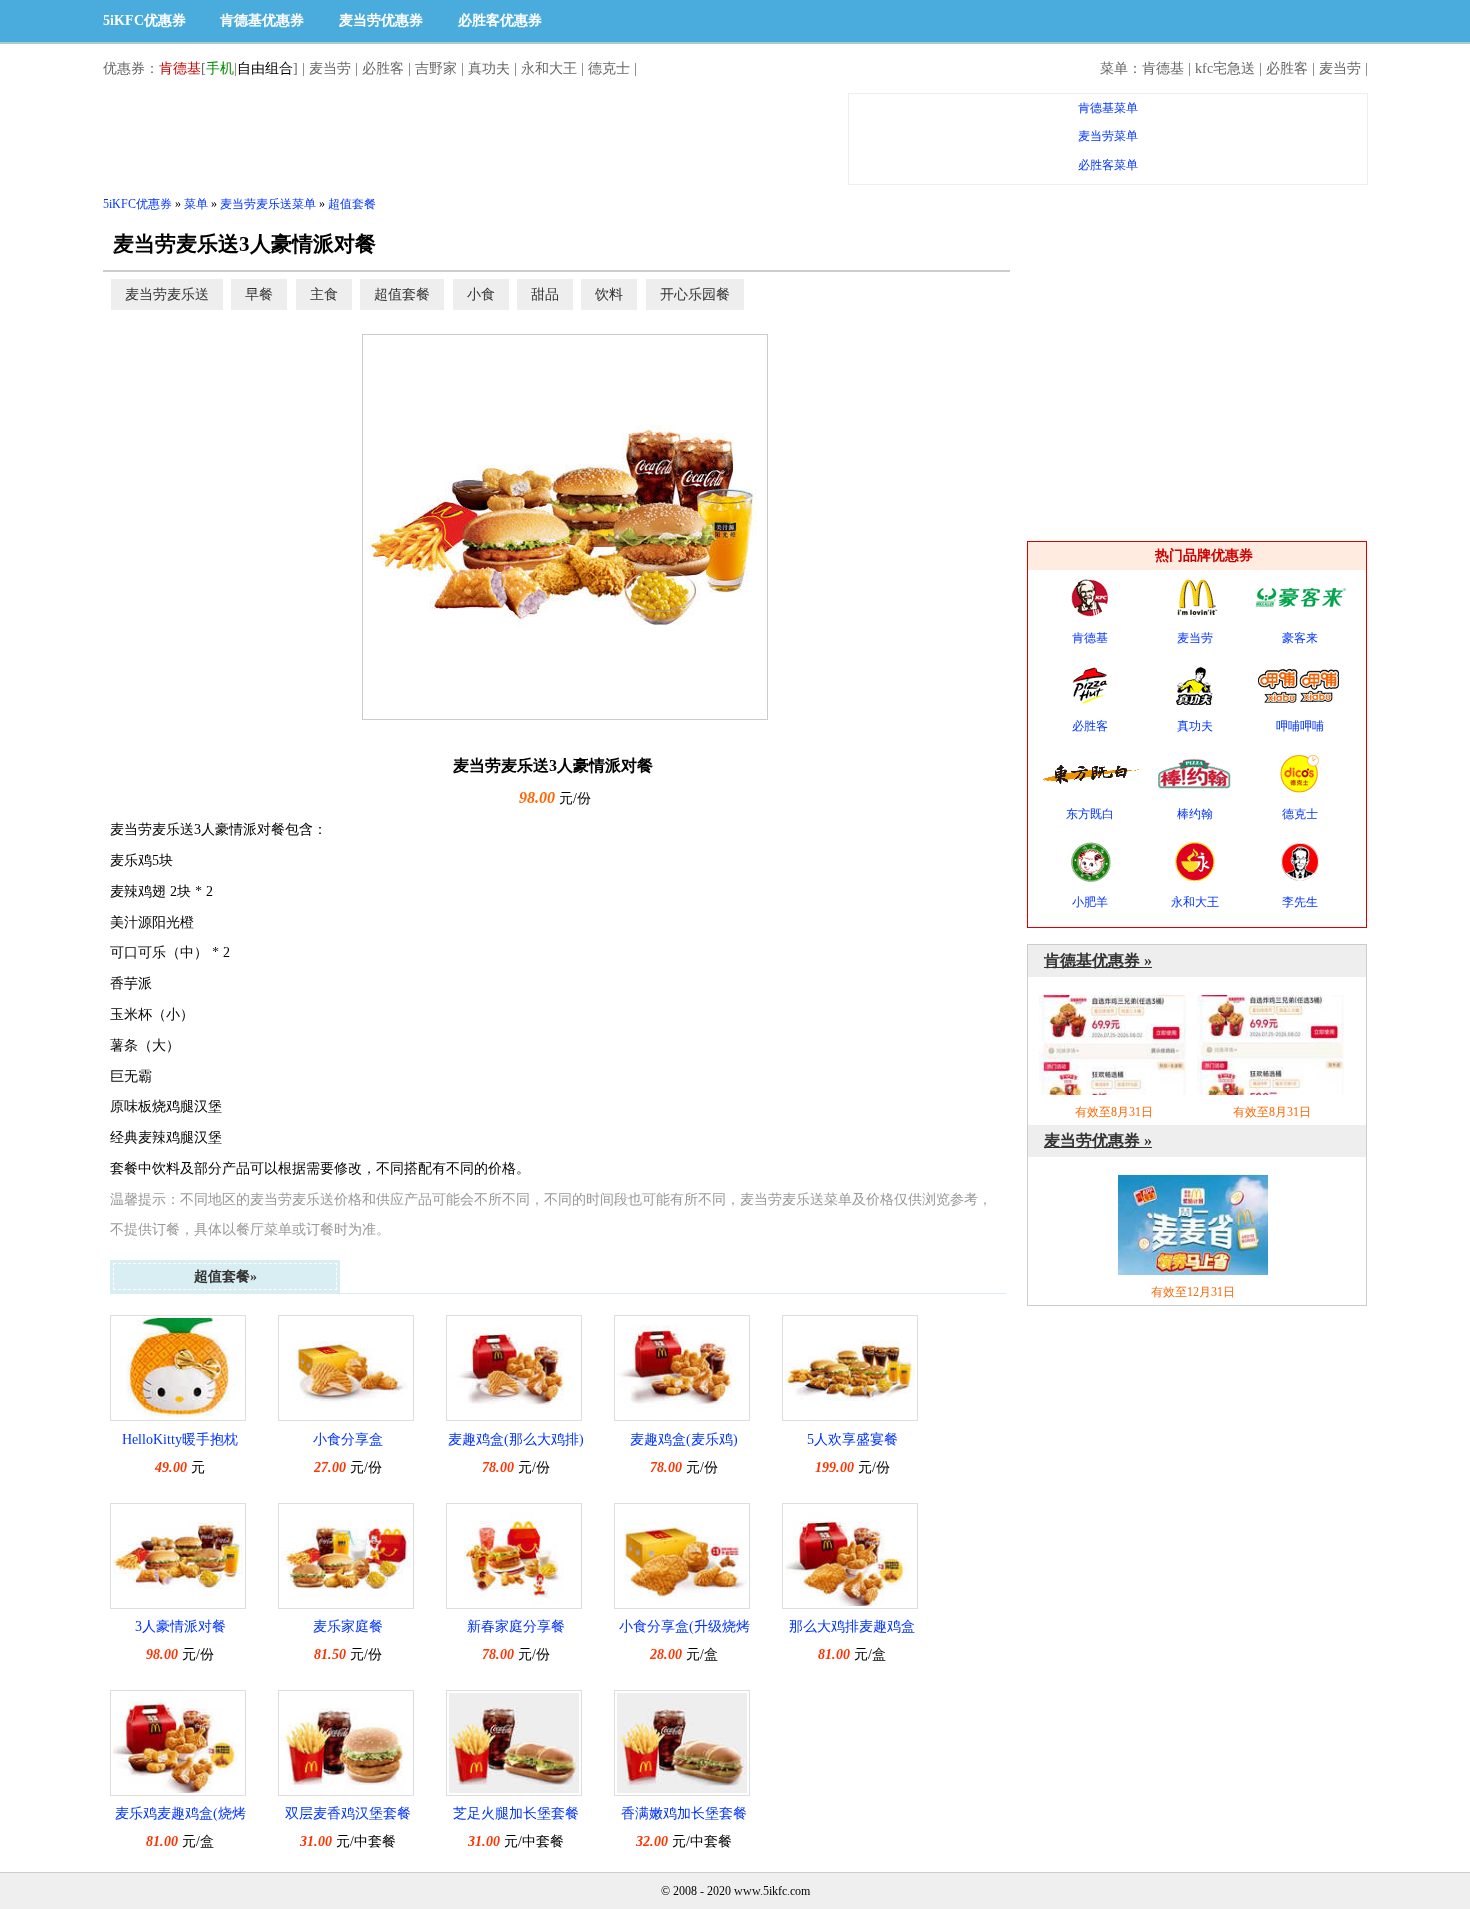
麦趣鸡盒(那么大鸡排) (516, 1439)
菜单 (196, 204)
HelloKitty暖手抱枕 (180, 1439)
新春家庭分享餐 (516, 1626)
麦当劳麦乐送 (167, 294)
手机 (220, 68)
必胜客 (383, 68)
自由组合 (265, 68)
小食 (481, 294)
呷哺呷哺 (1300, 726)
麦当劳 (330, 68)
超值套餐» (225, 1276)
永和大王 (549, 68)
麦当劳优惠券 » (1098, 1140)
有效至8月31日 (1114, 1112)
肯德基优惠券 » (1098, 960)
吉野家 (436, 68)
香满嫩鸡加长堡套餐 (684, 1813)
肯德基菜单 (1108, 108)
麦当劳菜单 (1108, 136)
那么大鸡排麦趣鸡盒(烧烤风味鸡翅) (852, 1630)
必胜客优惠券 (500, 20)
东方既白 (1090, 814)
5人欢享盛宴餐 (852, 1439)
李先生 (1300, 902)
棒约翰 (1195, 814)
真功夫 (489, 68)
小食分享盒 (348, 1439)
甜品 (545, 294)
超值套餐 (352, 204)
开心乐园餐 (695, 294)
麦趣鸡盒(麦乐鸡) (684, 1439)
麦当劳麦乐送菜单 (268, 204)
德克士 (609, 68)
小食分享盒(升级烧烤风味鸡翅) (684, 1630)
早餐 (259, 294)
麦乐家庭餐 (348, 1626)
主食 (324, 294)
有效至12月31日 (1193, 1292)
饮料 (609, 294)
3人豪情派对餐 (180, 1626)
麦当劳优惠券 (381, 20)
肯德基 (180, 68)
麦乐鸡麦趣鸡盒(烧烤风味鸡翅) (180, 1817)
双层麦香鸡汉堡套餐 (348, 1813)
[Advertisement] (467, 138)
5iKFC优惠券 (144, 20)
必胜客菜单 (1108, 165)
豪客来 (1300, 638)
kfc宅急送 (1225, 68)
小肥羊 (1090, 902)
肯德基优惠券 (262, 20)
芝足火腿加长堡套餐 (516, 1813)
